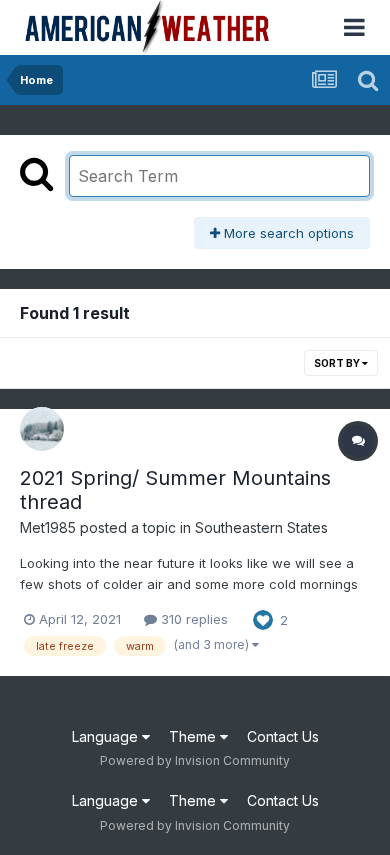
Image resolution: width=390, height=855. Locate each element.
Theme (194, 736)
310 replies (192, 619)
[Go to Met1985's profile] (42, 429)
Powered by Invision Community (195, 760)
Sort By (338, 363)
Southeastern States (261, 527)
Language (107, 736)
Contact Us (283, 736)
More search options (287, 233)
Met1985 (48, 527)
